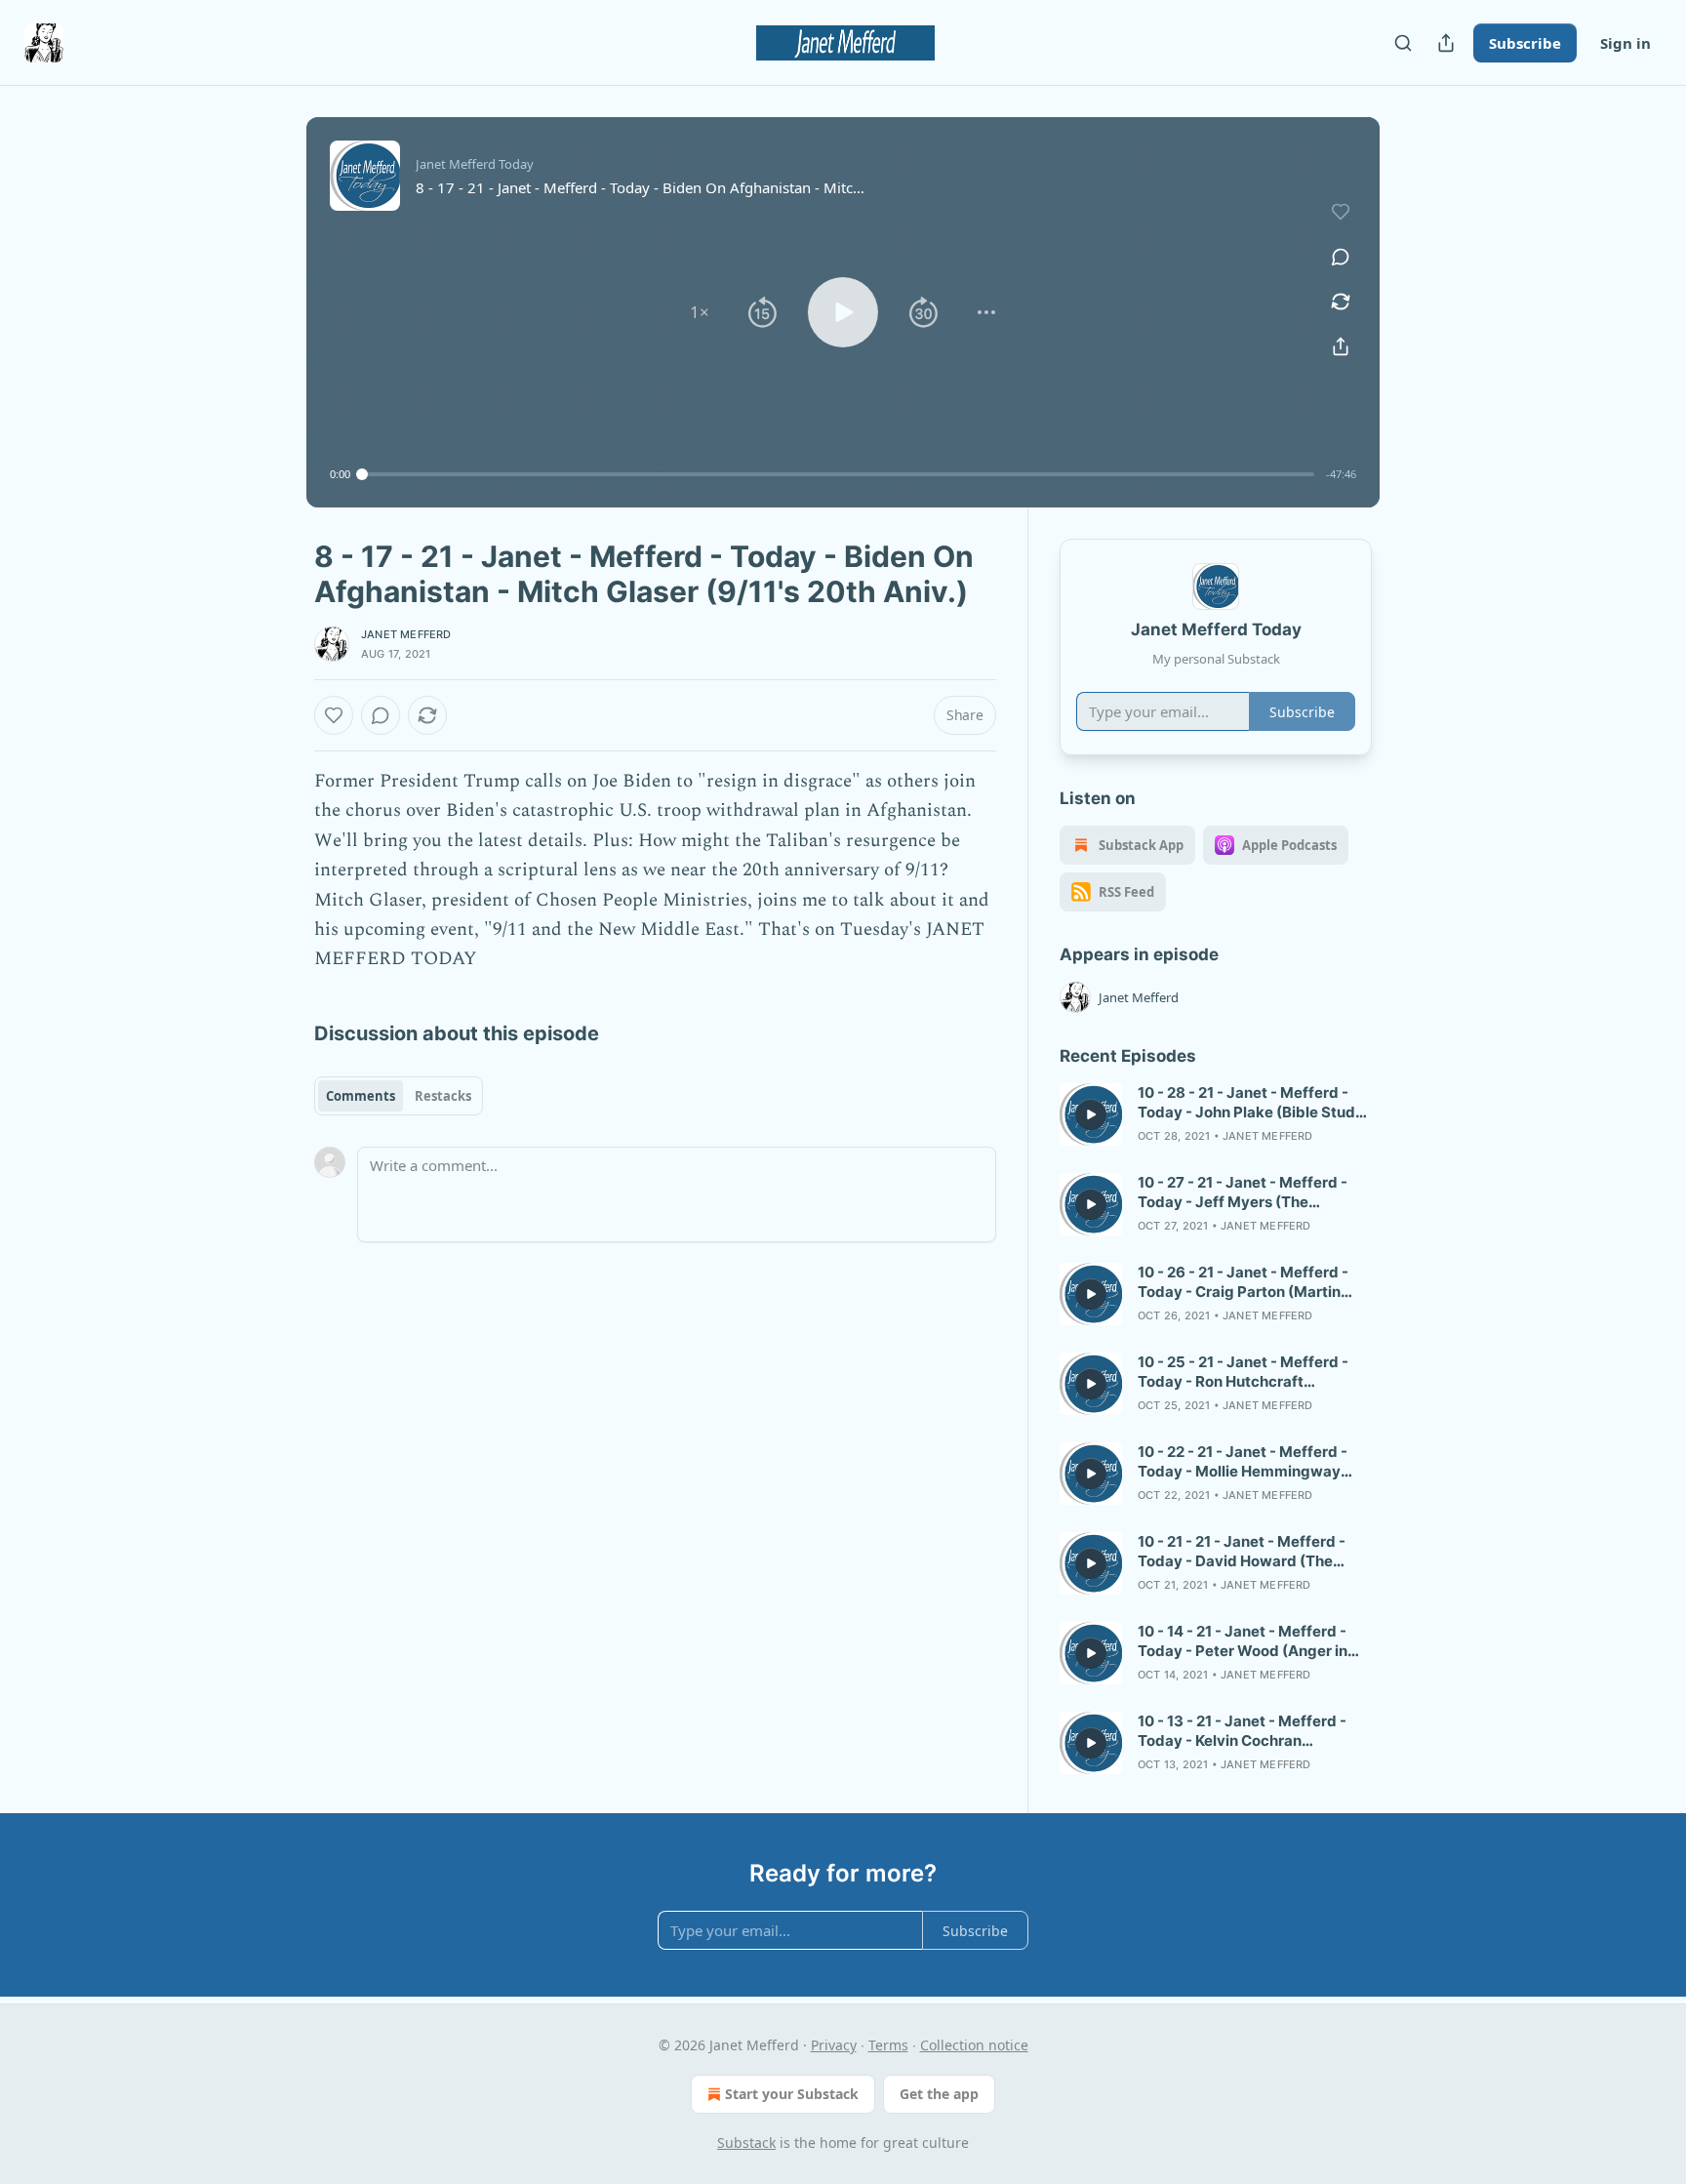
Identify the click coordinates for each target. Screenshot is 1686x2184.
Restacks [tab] (443, 1096)
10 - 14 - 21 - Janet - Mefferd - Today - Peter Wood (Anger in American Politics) (1243, 1641)
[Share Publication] (1446, 43)
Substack (746, 2143)
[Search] (1403, 43)
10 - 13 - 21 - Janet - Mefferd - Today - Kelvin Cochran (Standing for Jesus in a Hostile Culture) (1247, 1731)
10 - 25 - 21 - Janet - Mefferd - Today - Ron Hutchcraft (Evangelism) (1243, 1372)
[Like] (334, 715)
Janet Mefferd (406, 634)
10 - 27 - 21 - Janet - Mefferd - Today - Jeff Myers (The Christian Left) (1243, 1193)
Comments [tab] (361, 1096)
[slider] (838, 474)
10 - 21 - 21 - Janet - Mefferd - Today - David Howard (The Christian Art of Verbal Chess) (1243, 1552)
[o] (1091, 1114)
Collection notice (974, 2045)
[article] (1216, 1114)
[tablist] (399, 1096)
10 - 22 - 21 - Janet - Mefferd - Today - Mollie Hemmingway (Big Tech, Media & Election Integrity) (1243, 1462)
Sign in (1626, 43)
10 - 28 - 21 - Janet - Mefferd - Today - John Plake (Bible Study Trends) (1251, 1103)
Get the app (939, 2094)
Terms (888, 2045)
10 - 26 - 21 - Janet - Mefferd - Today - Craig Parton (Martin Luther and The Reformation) (1243, 1282)
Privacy (834, 2045)
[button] (700, 312)
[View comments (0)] (1341, 257)
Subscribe (1525, 43)
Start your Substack (792, 2094)
